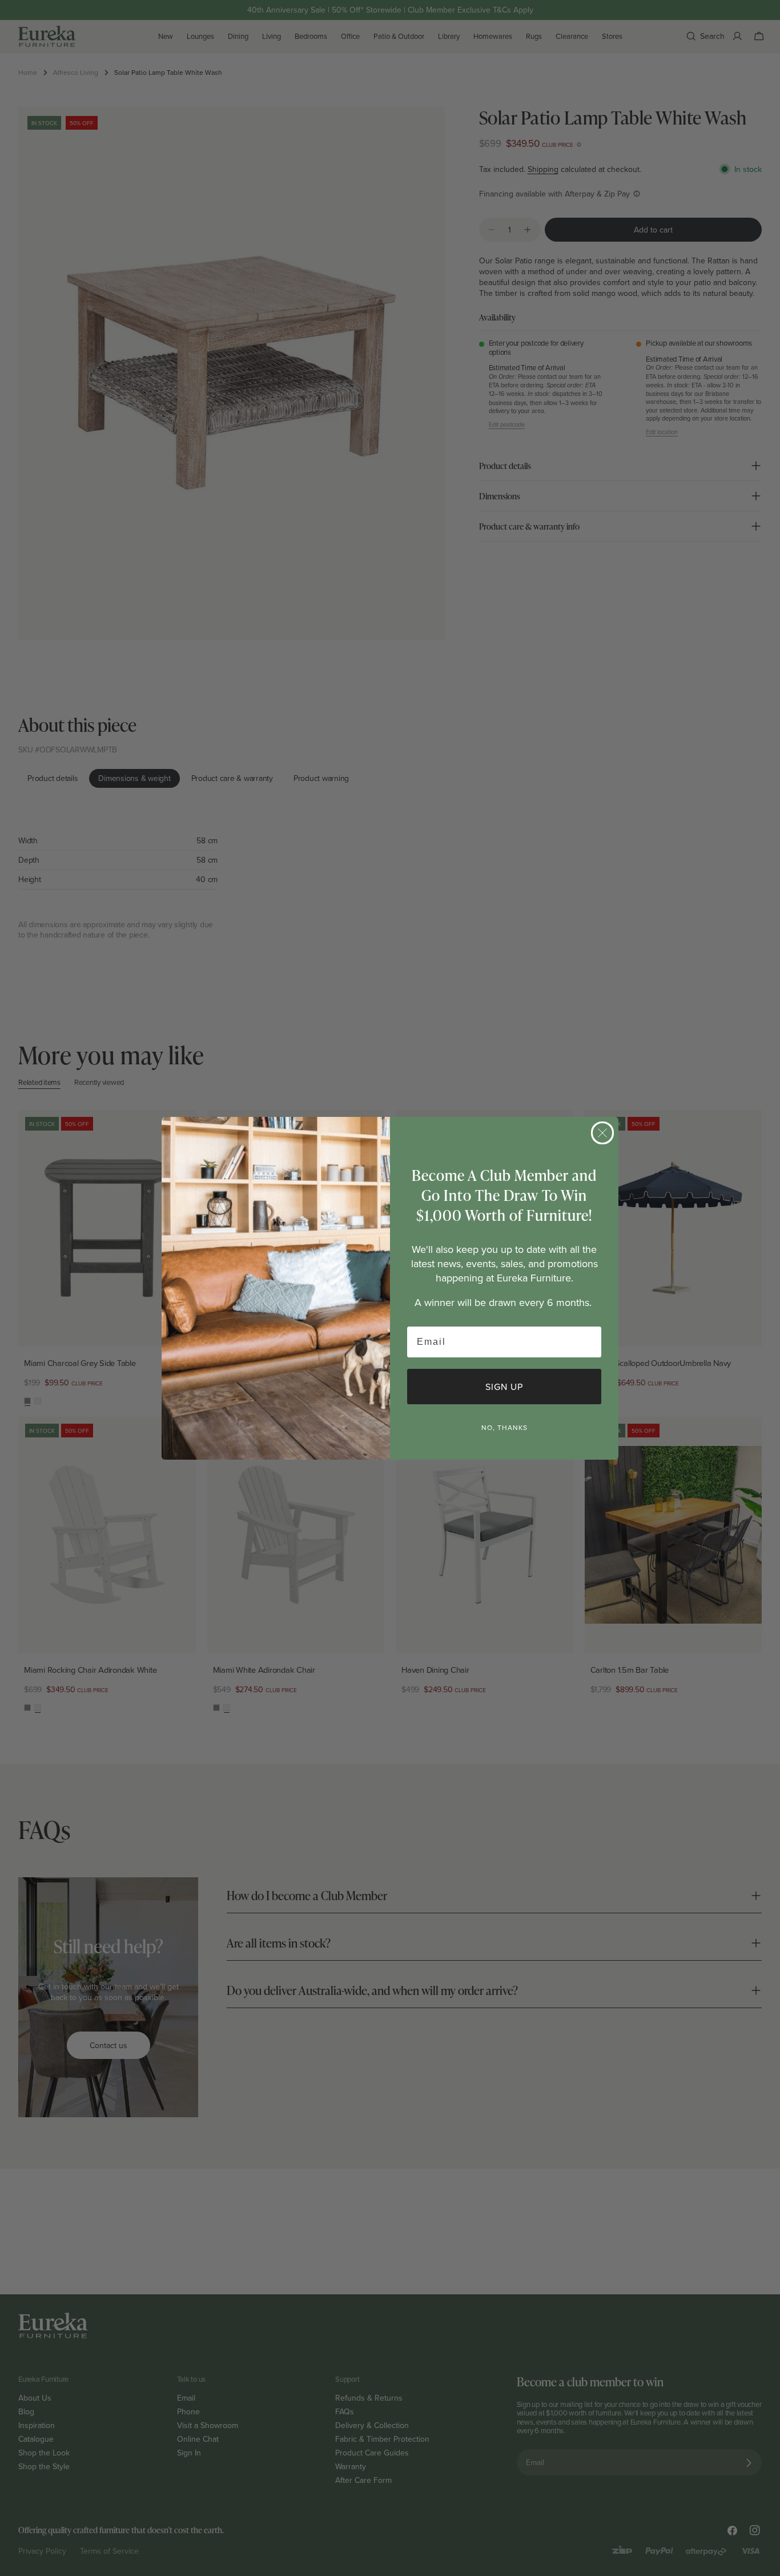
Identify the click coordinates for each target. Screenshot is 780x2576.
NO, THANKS (504, 1427)
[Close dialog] (602, 1133)
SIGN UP (504, 1387)
